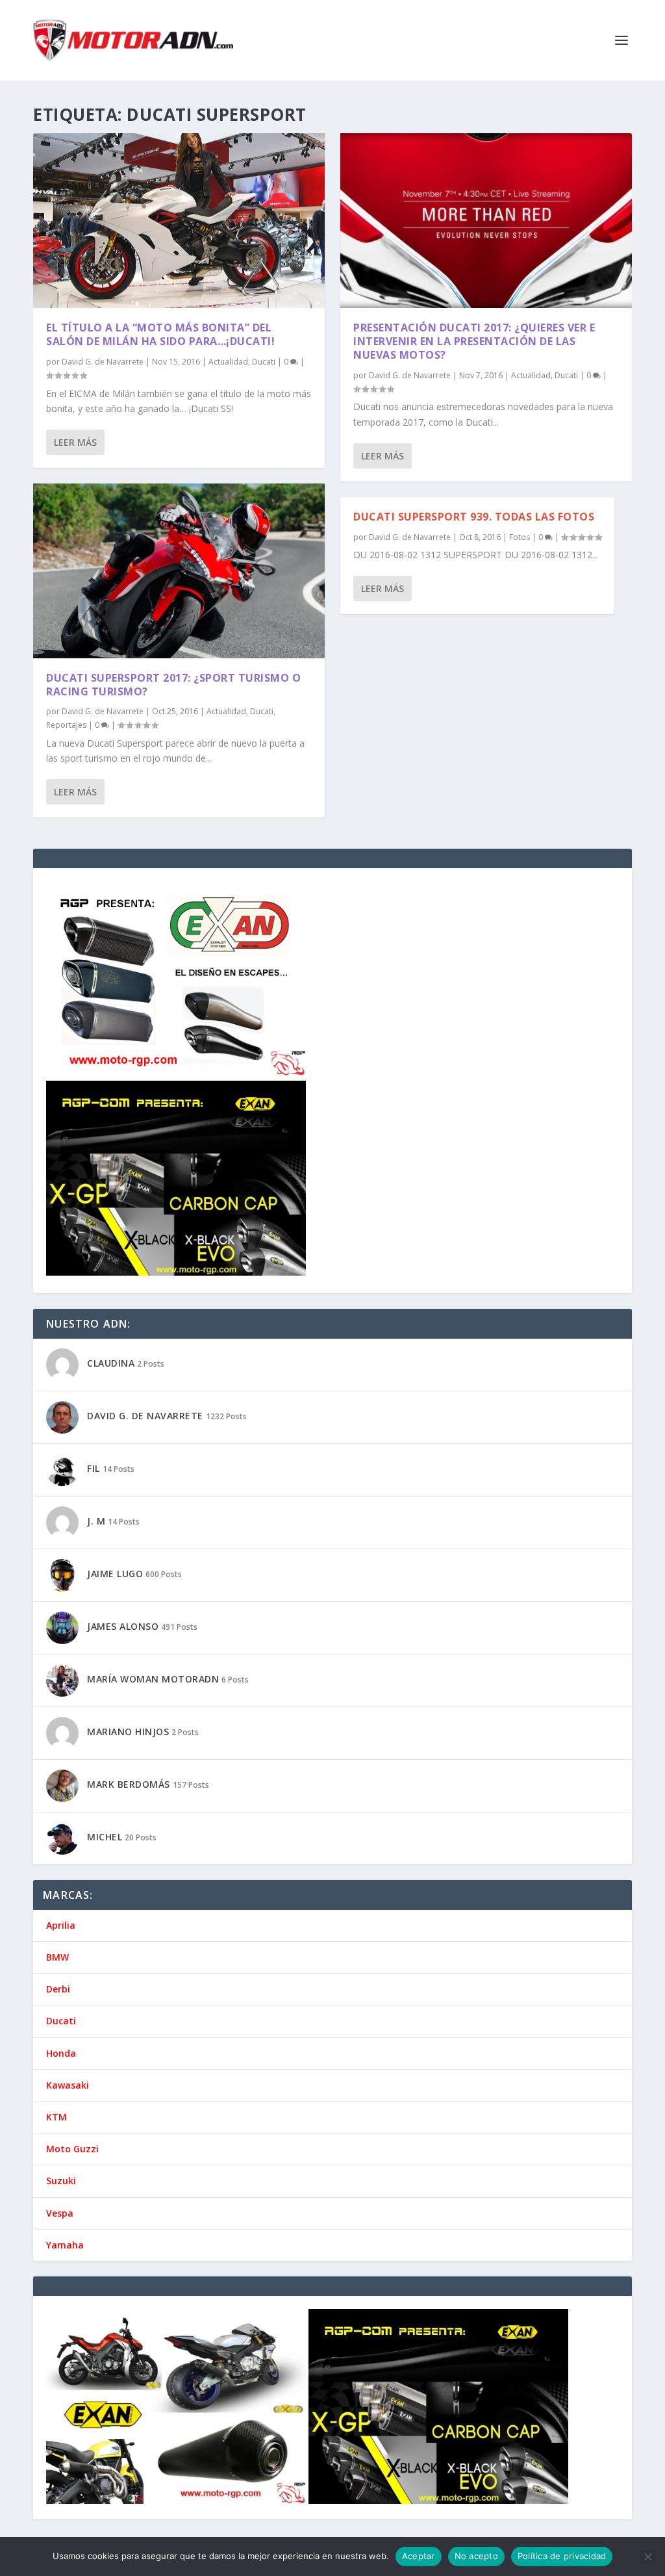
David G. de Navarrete (103, 362)
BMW (57, 1957)
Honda (61, 2053)
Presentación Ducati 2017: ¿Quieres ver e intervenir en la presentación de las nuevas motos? (474, 341)
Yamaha (65, 2245)
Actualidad (228, 362)
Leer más (75, 442)
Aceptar (419, 2556)
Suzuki (61, 2181)
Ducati (264, 362)
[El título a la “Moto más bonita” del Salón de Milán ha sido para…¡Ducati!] (179, 221)
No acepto (476, 2556)
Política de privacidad (562, 2556)
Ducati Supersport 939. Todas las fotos (474, 517)
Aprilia (61, 1925)
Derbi (58, 1989)
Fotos (520, 537)
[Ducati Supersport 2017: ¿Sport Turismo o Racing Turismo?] (179, 571)
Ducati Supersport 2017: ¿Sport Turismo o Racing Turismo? (173, 685)
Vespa (60, 2213)
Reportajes (66, 725)
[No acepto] (647, 2557)
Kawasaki (68, 2085)
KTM (56, 2117)
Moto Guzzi (72, 2149)
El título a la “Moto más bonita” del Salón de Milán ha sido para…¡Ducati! (160, 334)
